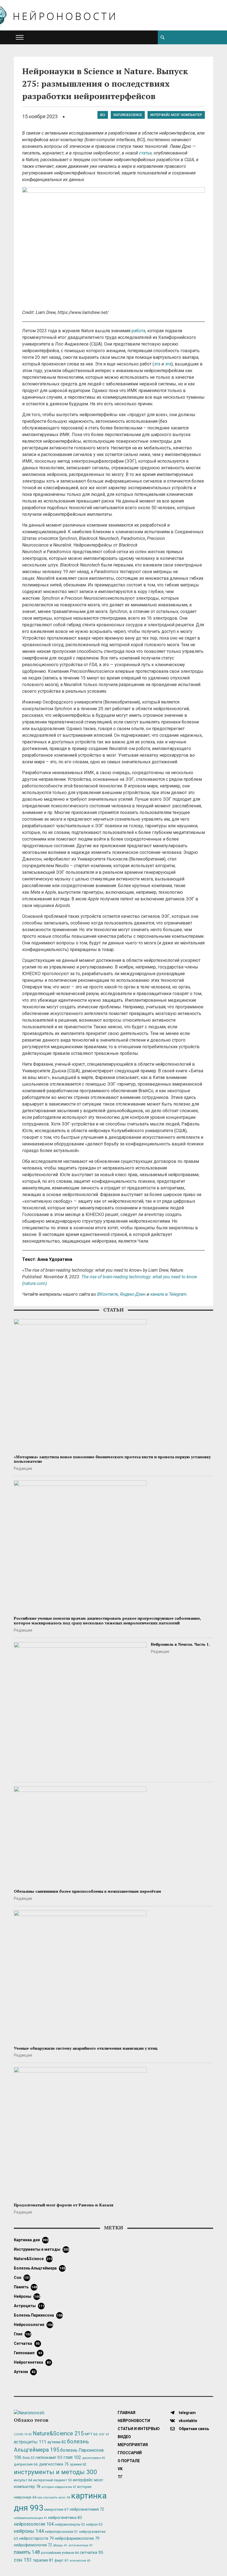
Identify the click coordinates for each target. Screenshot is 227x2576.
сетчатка (27, 2343)
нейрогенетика (32, 2362)
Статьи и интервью (139, 2429)
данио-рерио (94, 2458)
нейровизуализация (30, 2518)
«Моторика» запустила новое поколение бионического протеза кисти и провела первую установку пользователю (112, 1459)
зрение (78, 2464)
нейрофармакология (77, 2538)
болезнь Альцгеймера (40, 2268)
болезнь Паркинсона (38, 2315)
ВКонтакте (108, 1294)
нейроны (27, 2296)
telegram (187, 2413)
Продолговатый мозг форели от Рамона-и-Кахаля (64, 2205)
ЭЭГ (104, 2434)
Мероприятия (133, 2445)
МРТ (91, 2434)
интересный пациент (52, 2480)
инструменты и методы (41, 2249)
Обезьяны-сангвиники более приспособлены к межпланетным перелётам (87, 1891)
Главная (127, 2413)
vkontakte (188, 2421)
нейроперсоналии (61, 2532)
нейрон (94, 2525)
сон (22, 2278)
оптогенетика (80, 2545)
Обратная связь (194, 2429)
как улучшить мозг (54, 2498)
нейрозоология (33, 2325)
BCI (103, 115)
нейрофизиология (33, 2545)
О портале (129, 2461)
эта (157, 364)
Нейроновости (134, 2421)
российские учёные (60, 2553)
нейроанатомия (87, 2509)
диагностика (54, 2464)
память (25, 2287)
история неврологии (59, 2487)
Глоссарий (130, 2453)
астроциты (29, 2306)
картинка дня (31, 2240)
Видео (124, 2437)
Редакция (23, 1469)
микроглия (56, 2509)
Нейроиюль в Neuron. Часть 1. (180, 1644)
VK (120, 2469)
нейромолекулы (70, 2525)
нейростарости (37, 2538)
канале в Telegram (168, 1294)
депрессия (26, 2464)
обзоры (60, 2545)
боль (29, 2458)
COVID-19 (23, 2434)
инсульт (23, 2480)
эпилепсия (80, 2561)
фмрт (61, 2560)
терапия (43, 2560)
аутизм (25, 2372)
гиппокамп (28, 2353)
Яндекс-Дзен (133, 1294)
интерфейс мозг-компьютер (176, 115)
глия (22, 2334)
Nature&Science (128, 115)
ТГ (120, 2477)
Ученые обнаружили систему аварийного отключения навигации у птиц (86, 2048)
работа (138, 331)
